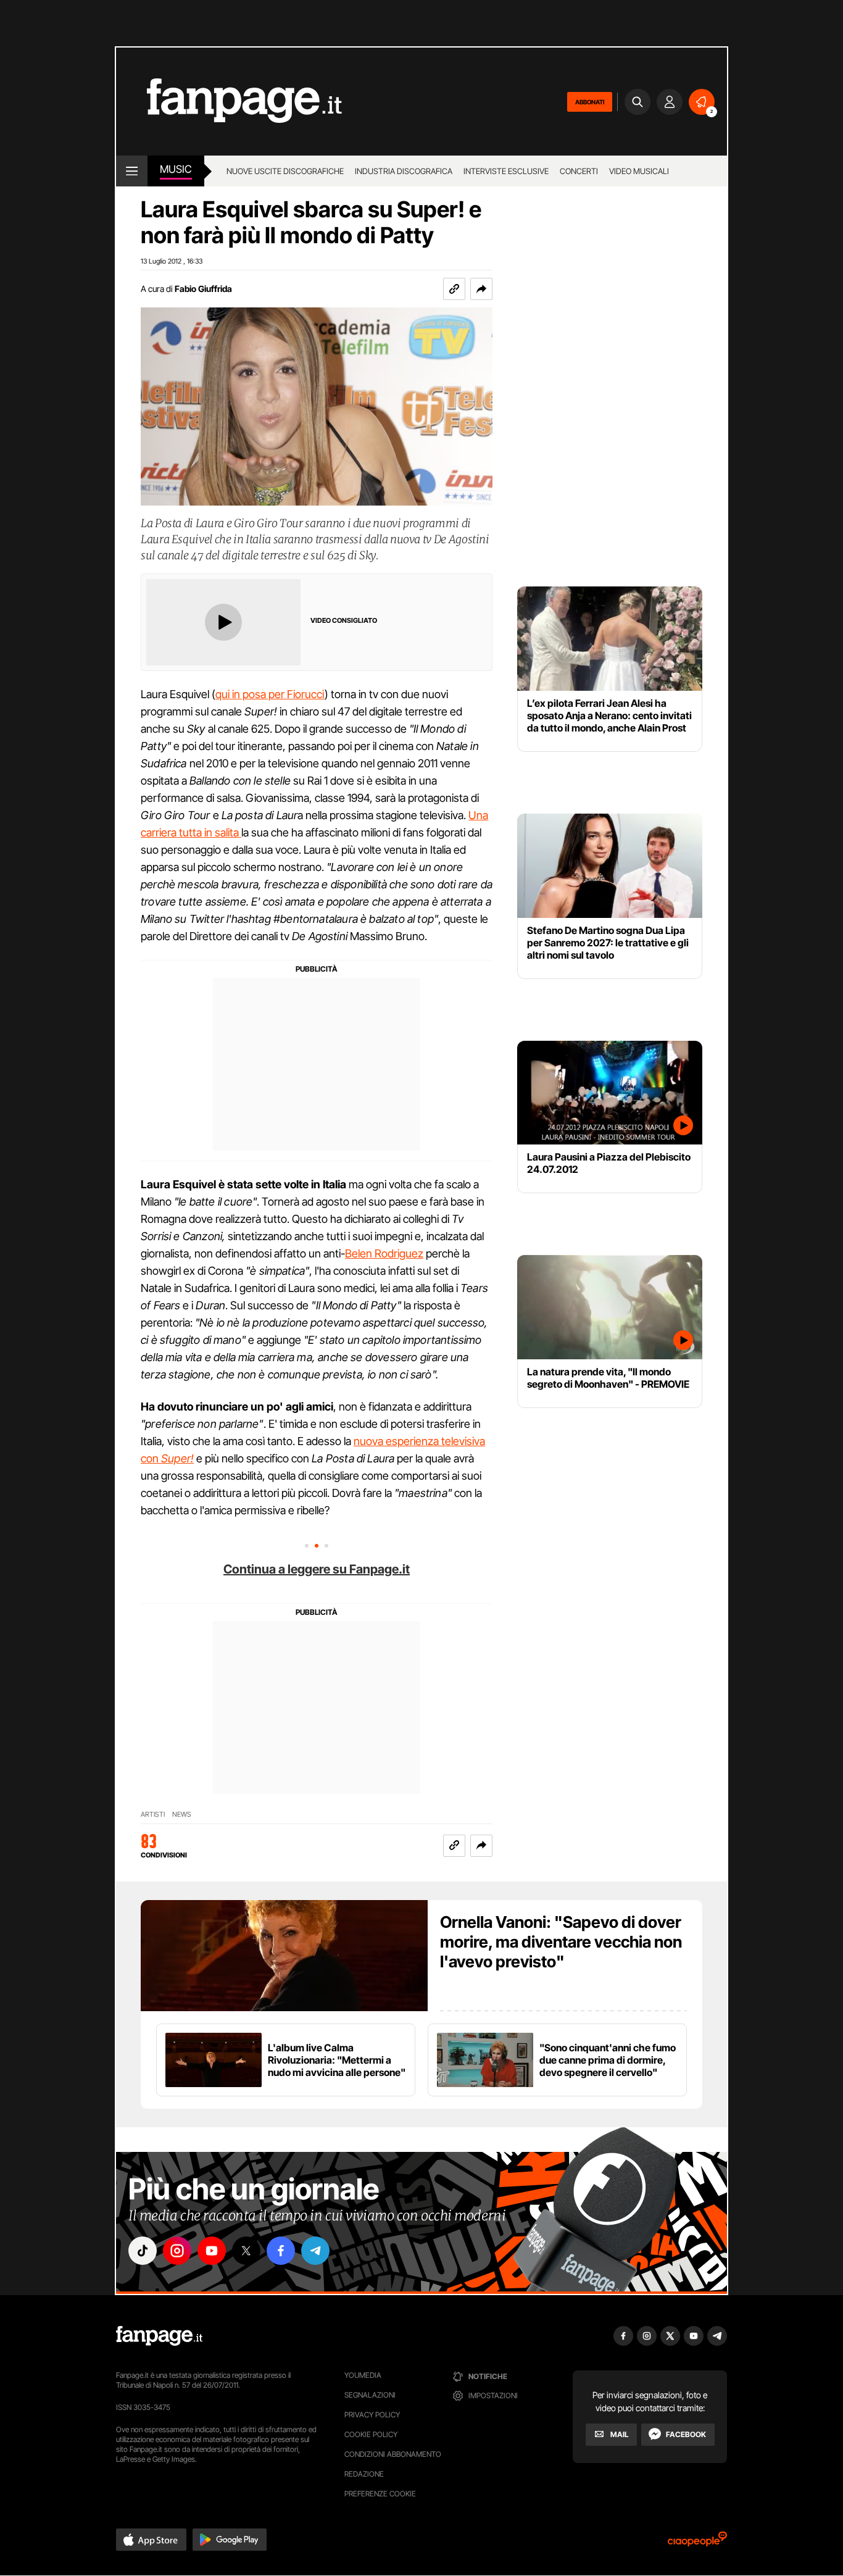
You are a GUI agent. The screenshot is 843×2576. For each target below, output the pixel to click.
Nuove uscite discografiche (285, 171)
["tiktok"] (143, 2251)
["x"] (246, 2251)
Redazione (364, 2474)
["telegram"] (315, 2251)
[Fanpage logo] (229, 102)
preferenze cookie (380, 2494)
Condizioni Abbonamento (393, 2454)
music (176, 169)
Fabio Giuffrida (203, 289)
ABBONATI (590, 102)
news (182, 1815)
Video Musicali (639, 171)
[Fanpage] (159, 2336)
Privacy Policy (372, 2415)
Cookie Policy (371, 2434)
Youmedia (363, 2375)
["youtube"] (212, 2251)
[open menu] (132, 171)
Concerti (579, 171)
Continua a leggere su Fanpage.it (317, 1569)
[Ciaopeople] (697, 2543)
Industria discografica (404, 171)
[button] (481, 289)
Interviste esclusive (506, 171)
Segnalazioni (370, 2395)
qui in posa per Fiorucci (270, 694)
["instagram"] (177, 2251)
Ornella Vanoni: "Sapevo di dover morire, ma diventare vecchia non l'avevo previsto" (561, 1942)
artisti (153, 1815)
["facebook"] (281, 2251)
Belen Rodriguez (384, 1253)
